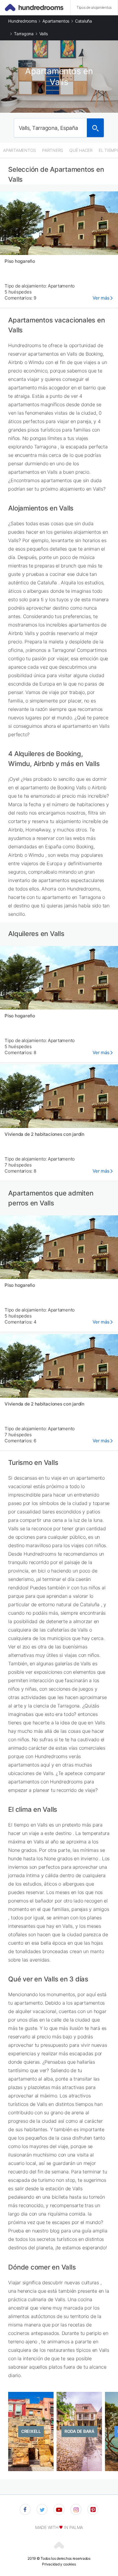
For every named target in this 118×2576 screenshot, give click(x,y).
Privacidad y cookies (59, 2564)
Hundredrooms (22, 21)
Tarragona (24, 34)
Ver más (101, 298)
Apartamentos (56, 21)
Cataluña (84, 21)
